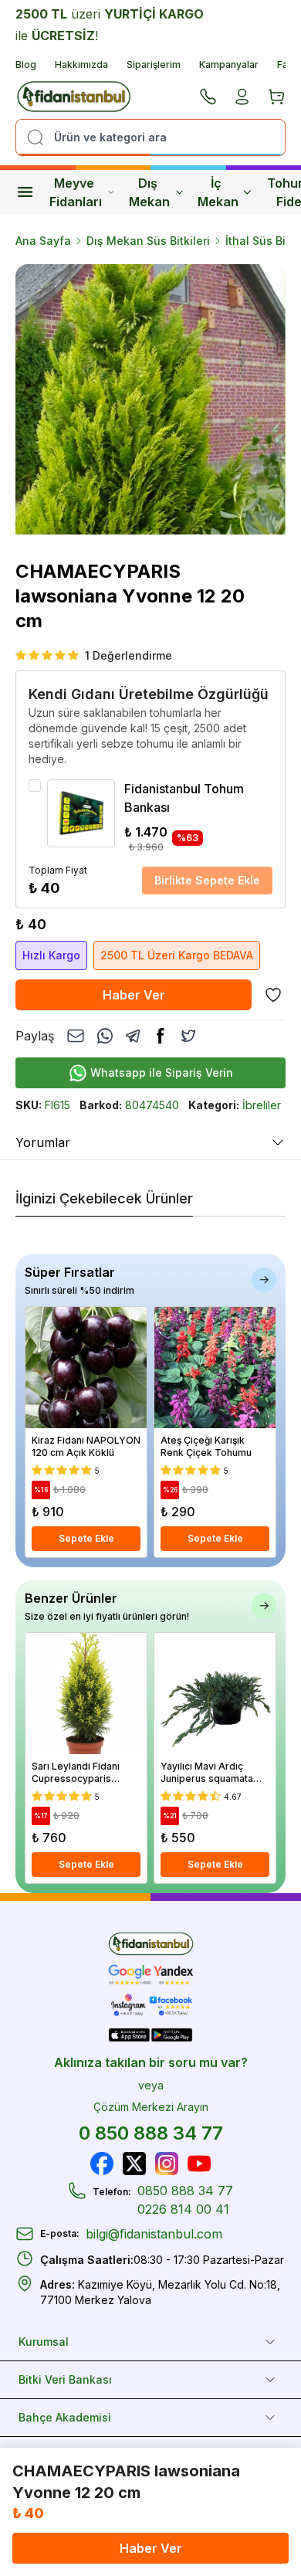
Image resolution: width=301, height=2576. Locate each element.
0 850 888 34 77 (151, 2133)
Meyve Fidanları (76, 192)
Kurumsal (44, 2342)
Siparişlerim (154, 64)
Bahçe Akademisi (65, 2417)
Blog (26, 64)
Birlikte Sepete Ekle (207, 880)
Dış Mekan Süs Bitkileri (148, 241)
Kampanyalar (229, 64)
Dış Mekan (149, 192)
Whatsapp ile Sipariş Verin (162, 1072)
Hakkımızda (81, 64)
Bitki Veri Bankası (65, 2379)
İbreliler (262, 1105)
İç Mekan (218, 192)
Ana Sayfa (43, 241)
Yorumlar (43, 1142)
